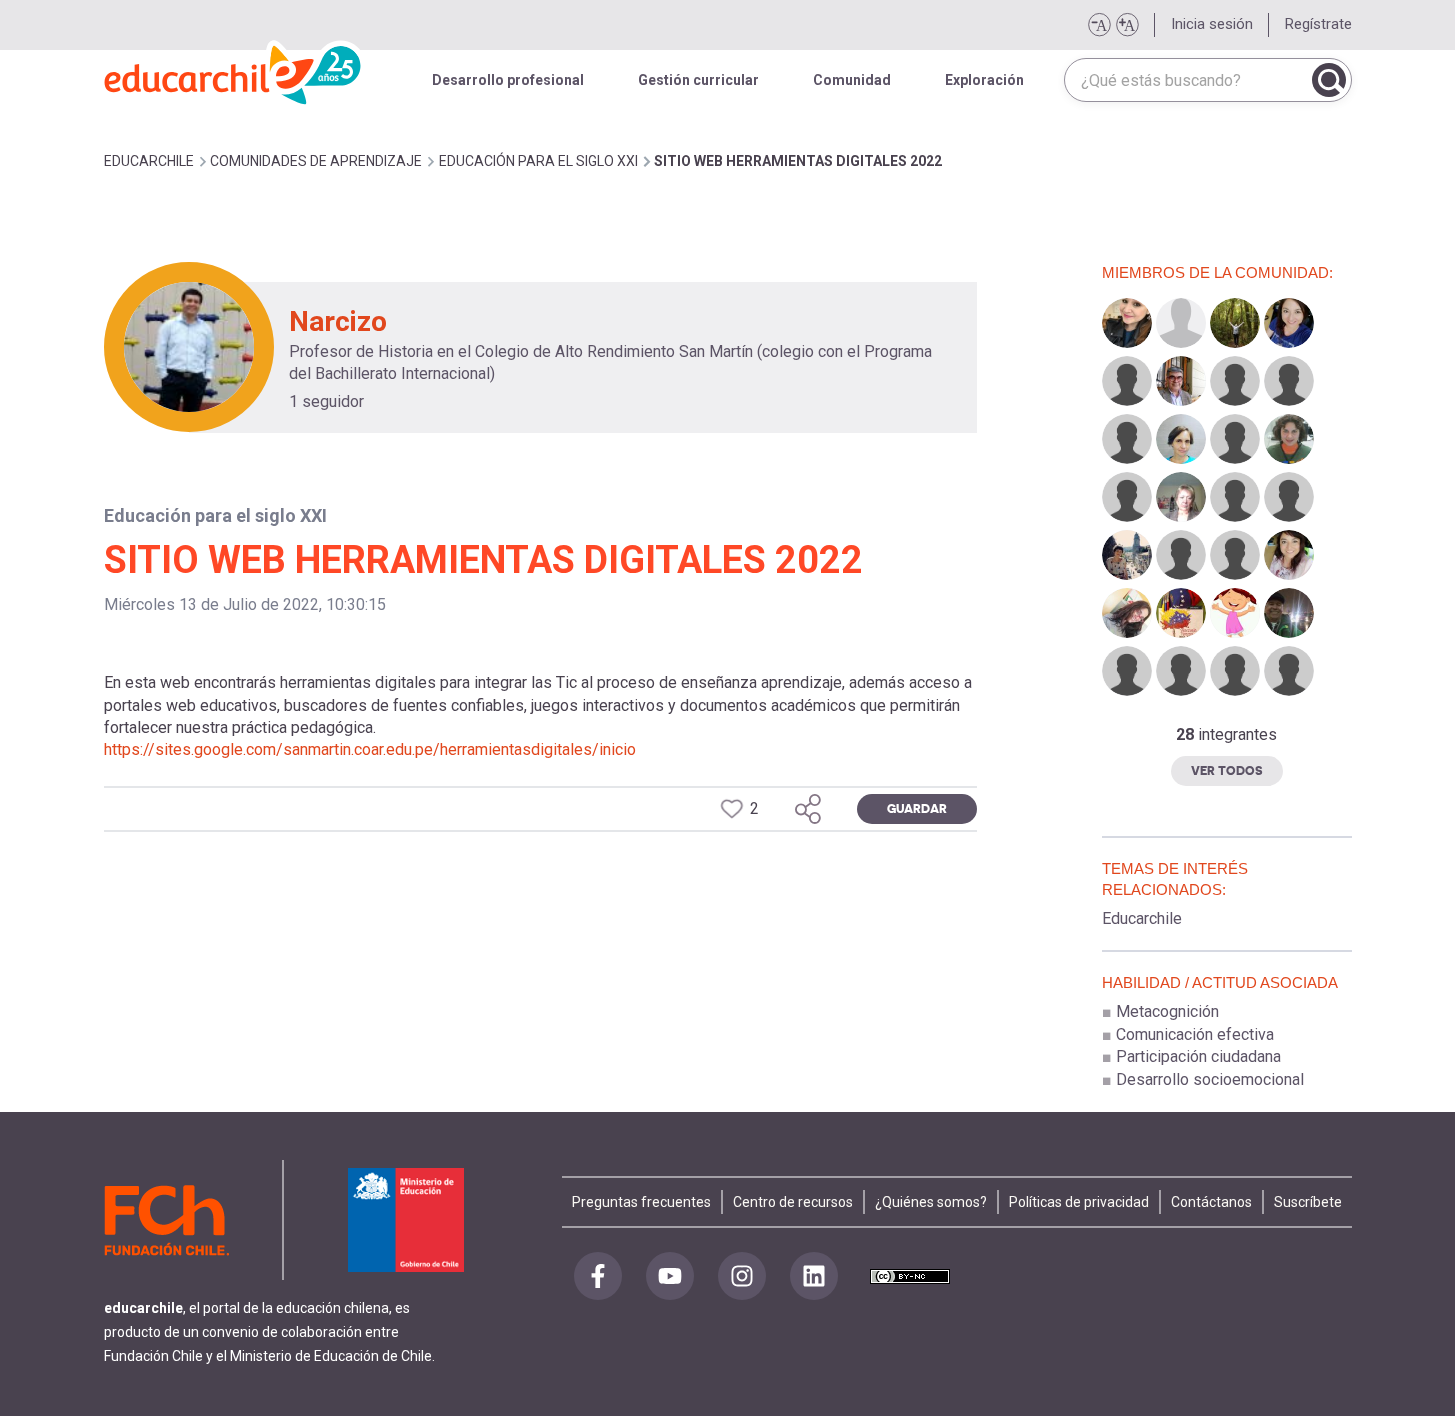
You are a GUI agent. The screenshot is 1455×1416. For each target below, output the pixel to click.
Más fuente (1127, 25)
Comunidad (852, 80)
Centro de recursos (793, 1202)
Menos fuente (1099, 25)
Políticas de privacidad (1079, 1202)
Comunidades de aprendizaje (316, 161)
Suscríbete (1308, 1202)
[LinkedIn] (814, 1276)
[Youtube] (670, 1276)
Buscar (1329, 80)
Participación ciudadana (1198, 1056)
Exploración (984, 80)
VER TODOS (1227, 770)
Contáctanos (1211, 1202)
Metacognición (1167, 1011)
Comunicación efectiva (1195, 1034)
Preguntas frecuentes (641, 1202)
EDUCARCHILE (149, 161)
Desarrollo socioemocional (1210, 1079)
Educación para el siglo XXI (538, 161)
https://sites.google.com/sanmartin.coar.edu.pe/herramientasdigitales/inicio (370, 749)
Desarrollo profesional (508, 80)
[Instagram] (742, 1276)
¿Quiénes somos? (931, 1202)
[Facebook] (598, 1276)
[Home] (234, 70)
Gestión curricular (698, 80)
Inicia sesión (1212, 24)
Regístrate (1318, 24)
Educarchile (1142, 918)
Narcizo (338, 321)
